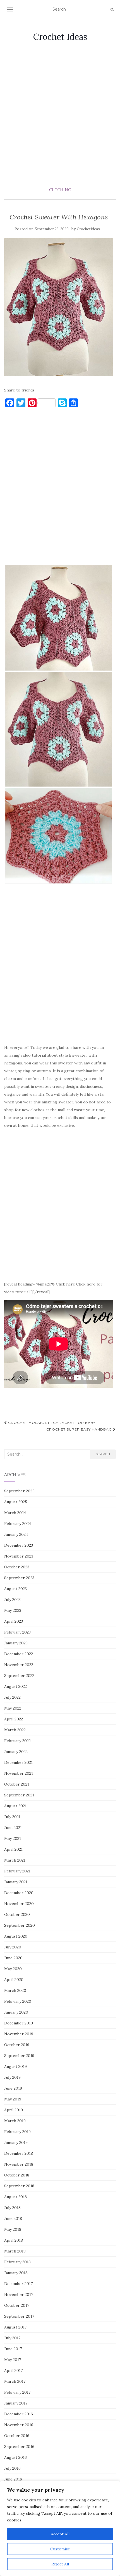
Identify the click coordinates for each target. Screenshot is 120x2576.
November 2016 (19, 2425)
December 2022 (19, 1654)
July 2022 (12, 1697)
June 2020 (13, 1958)
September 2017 (19, 2316)
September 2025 (19, 1491)
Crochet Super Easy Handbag (80, 1429)
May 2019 (13, 2099)
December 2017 (18, 2284)
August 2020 (16, 1936)
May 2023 (13, 1610)
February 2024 (18, 1524)
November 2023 (19, 1556)
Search (103, 1454)
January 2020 (16, 2012)
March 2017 (15, 2381)
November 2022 (19, 1665)
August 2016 (15, 2457)
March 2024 (15, 1513)
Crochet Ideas (60, 37)
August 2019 (15, 2066)
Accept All (60, 2534)
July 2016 (12, 2468)
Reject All (60, 2564)
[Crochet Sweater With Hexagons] (59, 307)
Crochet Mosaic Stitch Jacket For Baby (51, 1423)
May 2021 (13, 1838)
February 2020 (18, 2001)
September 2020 (20, 1925)
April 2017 (13, 2371)
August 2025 (16, 1502)
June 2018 (13, 2219)
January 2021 (16, 1882)
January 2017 (16, 2403)
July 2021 (12, 1817)
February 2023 (17, 1632)
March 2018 (15, 2251)
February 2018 (17, 2262)
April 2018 (14, 2240)
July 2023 (12, 1600)
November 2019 (19, 2034)
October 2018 (17, 2175)
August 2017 (15, 2327)
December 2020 (19, 1893)
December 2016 (19, 2414)
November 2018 (19, 2164)
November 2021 (19, 1773)
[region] (60, 2528)
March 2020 (15, 1990)
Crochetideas (88, 229)
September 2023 (19, 1578)
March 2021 (15, 1860)
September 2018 (19, 2186)
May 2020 (13, 1969)
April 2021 (13, 1849)
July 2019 (12, 2077)
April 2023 (14, 1621)
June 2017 (13, 2349)
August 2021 (15, 1806)
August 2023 (15, 1589)
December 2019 (19, 2023)
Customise (60, 2549)
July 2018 (12, 2208)
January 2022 (16, 1752)
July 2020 (13, 1947)
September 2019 (19, 2056)
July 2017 (12, 2338)
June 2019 (13, 2088)
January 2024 (16, 1534)
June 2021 (13, 1828)
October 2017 (17, 2305)
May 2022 (13, 1708)
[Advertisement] (60, 121)
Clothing (60, 190)
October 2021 (17, 1784)
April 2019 (14, 2110)
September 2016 (19, 2447)
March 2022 (15, 1730)
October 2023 (17, 1567)
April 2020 (14, 1980)
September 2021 (19, 1795)
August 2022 (15, 1686)
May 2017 (13, 2360)
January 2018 (16, 2273)
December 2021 (18, 1762)
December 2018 (19, 2153)
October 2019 (17, 2045)
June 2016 (13, 2479)
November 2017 (19, 2295)
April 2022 (14, 1719)
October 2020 (17, 1914)
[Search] (112, 9)
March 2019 (15, 2121)
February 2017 (17, 2392)
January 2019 (16, 2142)
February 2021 (17, 1871)
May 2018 (13, 2229)
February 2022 (17, 1741)
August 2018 (15, 2197)
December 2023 (19, 1545)
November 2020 (19, 1904)
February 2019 (17, 2132)
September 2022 (19, 1676)
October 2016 (17, 2436)
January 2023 (16, 1643)
